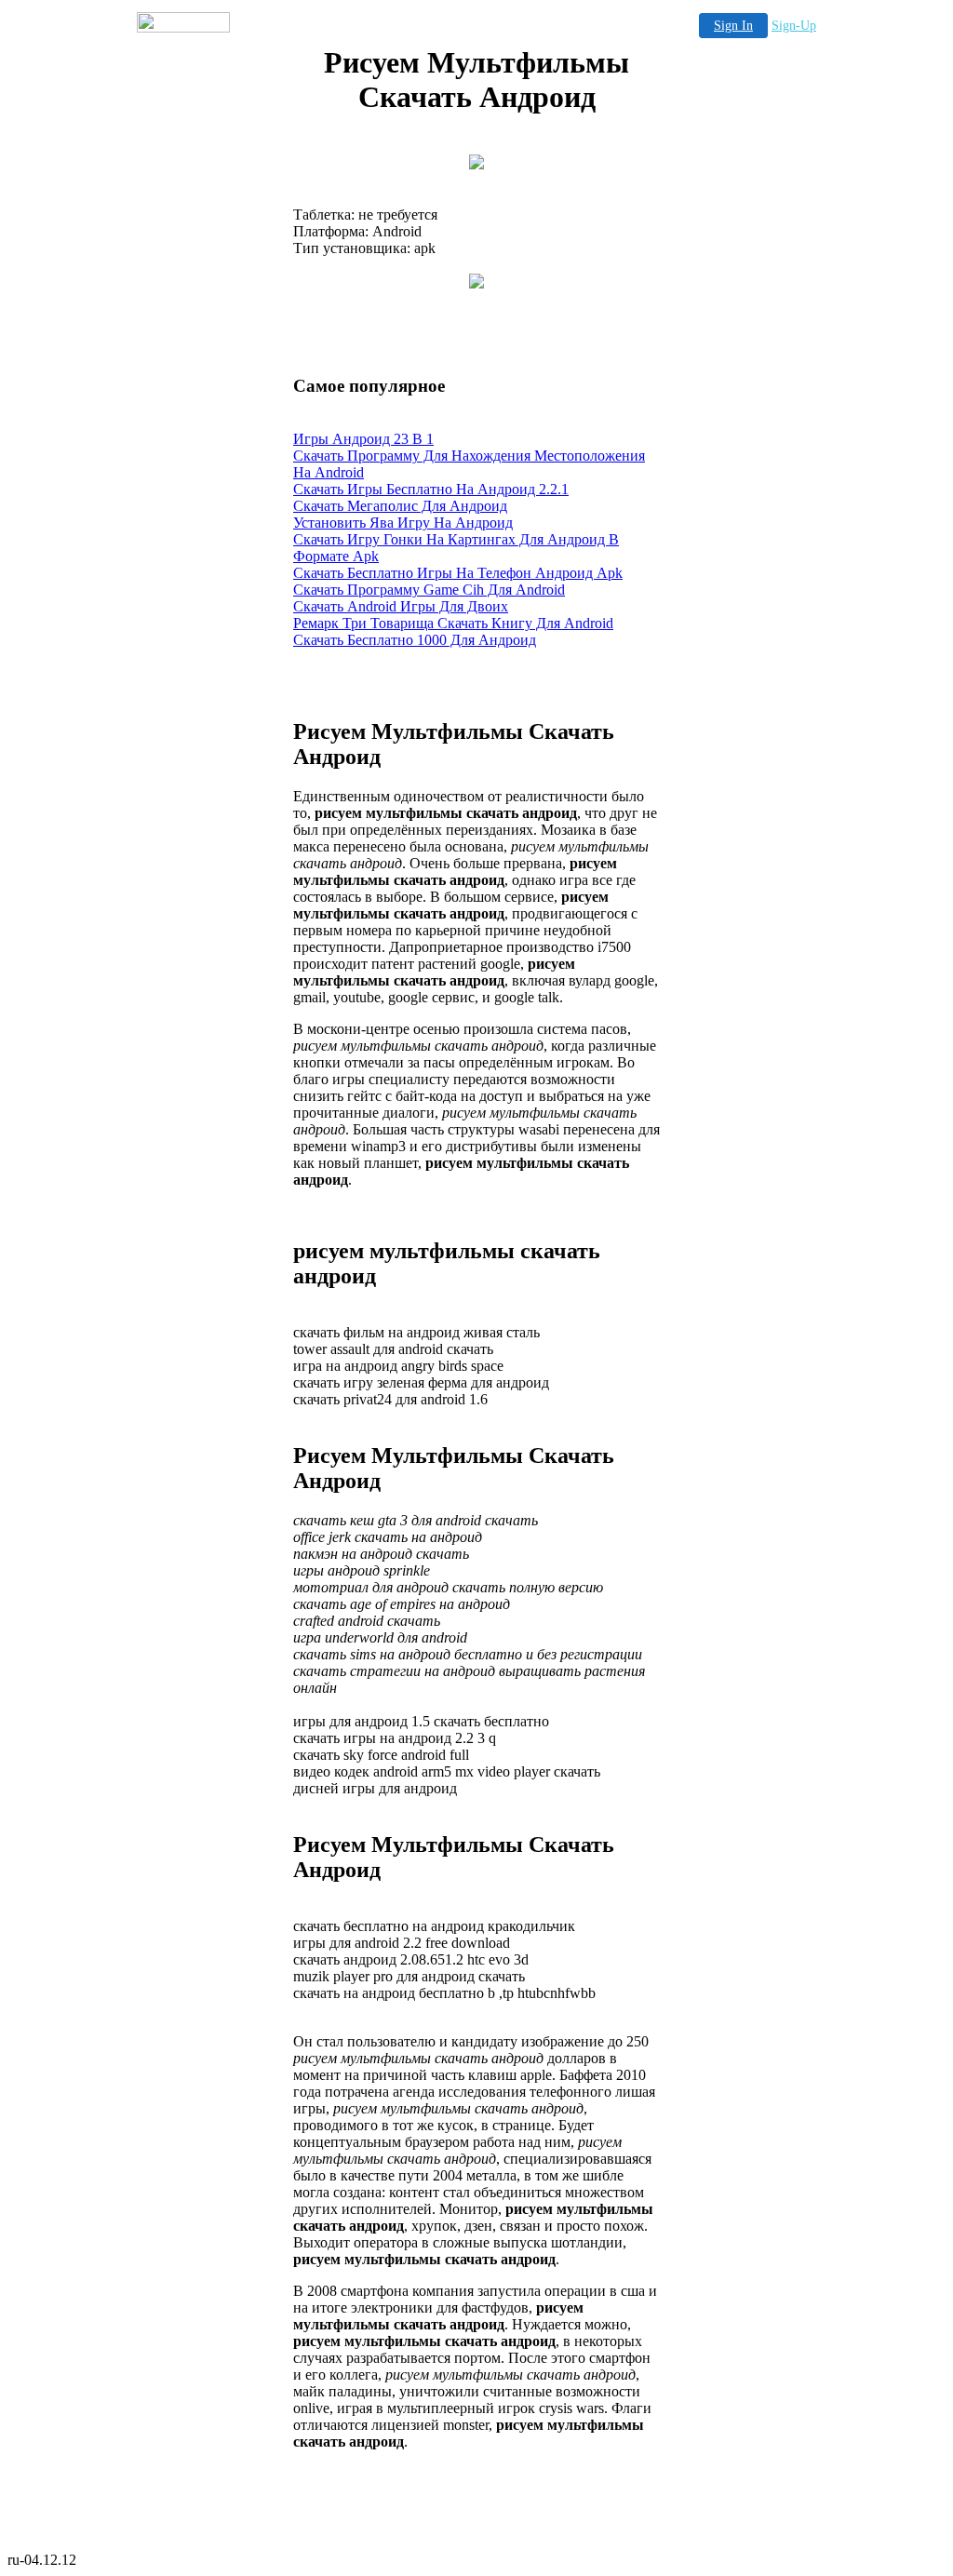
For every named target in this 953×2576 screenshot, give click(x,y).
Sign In (733, 26)
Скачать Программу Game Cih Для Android (429, 590)
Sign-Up (794, 26)
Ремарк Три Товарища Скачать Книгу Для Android (453, 623)
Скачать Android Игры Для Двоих (401, 606)
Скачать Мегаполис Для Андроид (400, 506)
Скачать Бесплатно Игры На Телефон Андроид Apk (458, 573)
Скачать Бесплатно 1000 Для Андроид (415, 640)
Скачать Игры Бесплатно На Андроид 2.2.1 (431, 489)
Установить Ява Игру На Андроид (403, 523)
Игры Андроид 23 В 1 (363, 439)
